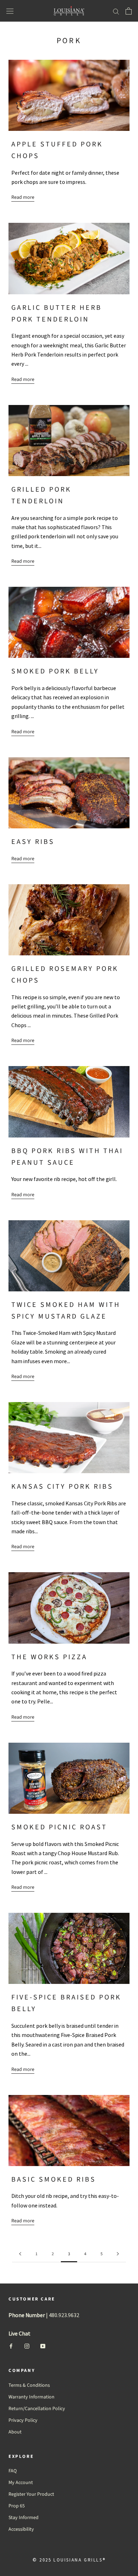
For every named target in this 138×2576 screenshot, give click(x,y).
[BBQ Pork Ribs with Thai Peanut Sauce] (69, 1102)
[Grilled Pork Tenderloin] (69, 441)
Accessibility (21, 2529)
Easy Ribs (33, 842)
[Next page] (118, 2254)
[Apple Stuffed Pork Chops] (69, 95)
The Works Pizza (49, 1657)
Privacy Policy (23, 2420)
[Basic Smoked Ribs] (69, 2131)
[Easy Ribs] (69, 793)
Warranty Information (31, 2397)
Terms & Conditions (29, 2385)
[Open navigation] (10, 11)
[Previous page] (20, 2254)
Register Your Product (31, 2494)
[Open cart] (129, 11)
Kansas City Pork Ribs (62, 1487)
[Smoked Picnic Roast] (69, 1778)
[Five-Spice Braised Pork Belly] (69, 1948)
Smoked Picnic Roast (59, 1827)
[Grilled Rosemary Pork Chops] (69, 920)
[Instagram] (27, 2346)
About (15, 2432)
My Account (21, 2483)
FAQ (13, 2471)
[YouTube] (43, 2346)
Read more (23, 197)
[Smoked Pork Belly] (69, 622)
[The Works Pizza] (69, 1608)
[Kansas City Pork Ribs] (69, 1438)
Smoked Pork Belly (55, 671)
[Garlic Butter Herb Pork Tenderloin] (69, 258)
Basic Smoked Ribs (54, 2180)
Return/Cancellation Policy (37, 2409)
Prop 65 (17, 2506)
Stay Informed (24, 2518)
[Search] (116, 11)
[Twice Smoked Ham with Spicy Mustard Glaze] (69, 1256)
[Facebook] (11, 2346)
